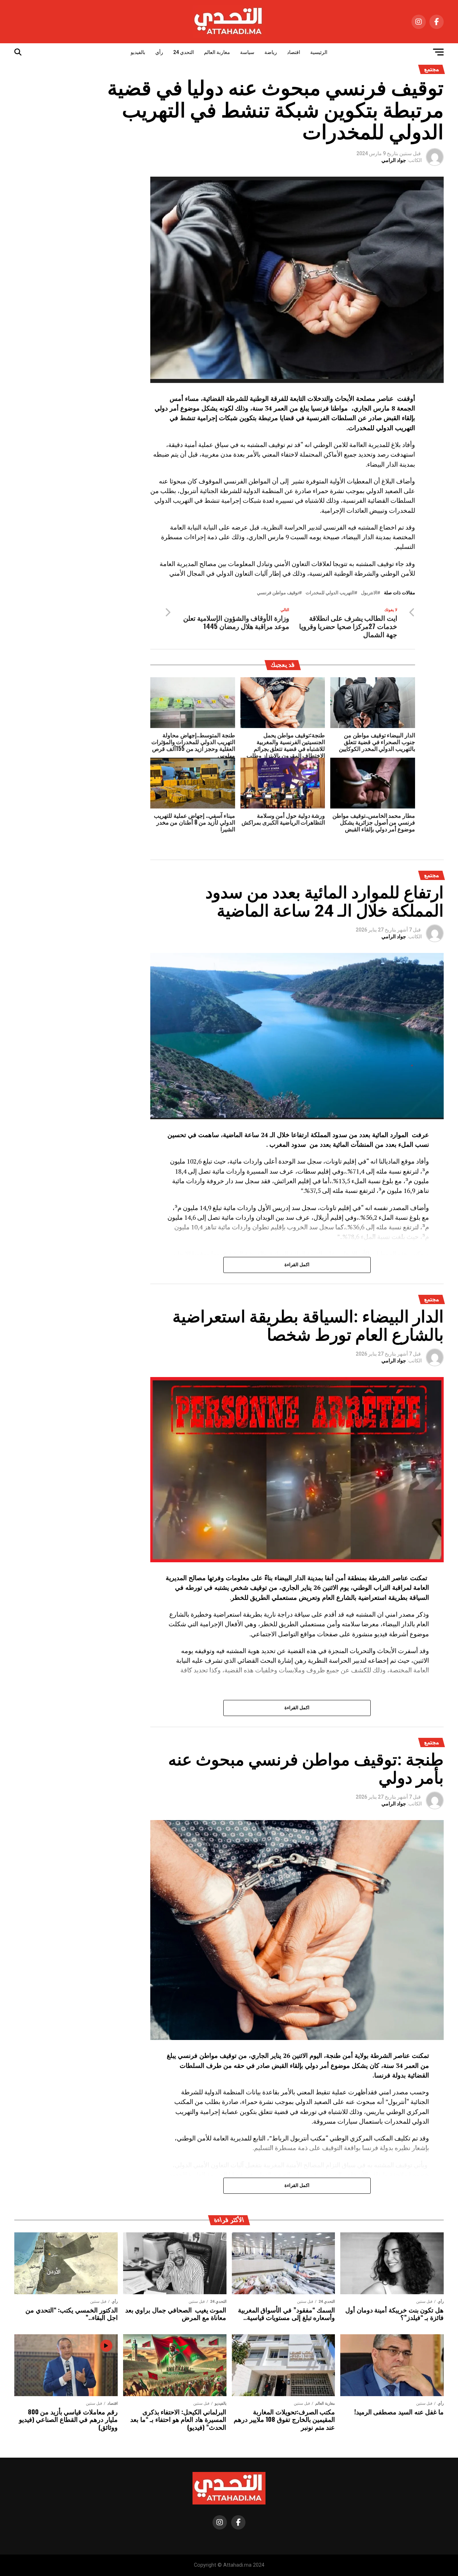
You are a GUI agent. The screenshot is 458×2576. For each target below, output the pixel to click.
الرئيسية (319, 52)
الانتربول (369, 593)
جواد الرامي (394, 160)
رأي (159, 52)
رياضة (271, 52)
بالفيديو (138, 52)
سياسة (247, 52)
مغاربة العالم (217, 52)
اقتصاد (294, 52)
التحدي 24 (184, 52)
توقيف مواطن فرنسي (278, 593)
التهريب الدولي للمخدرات (330, 593)
